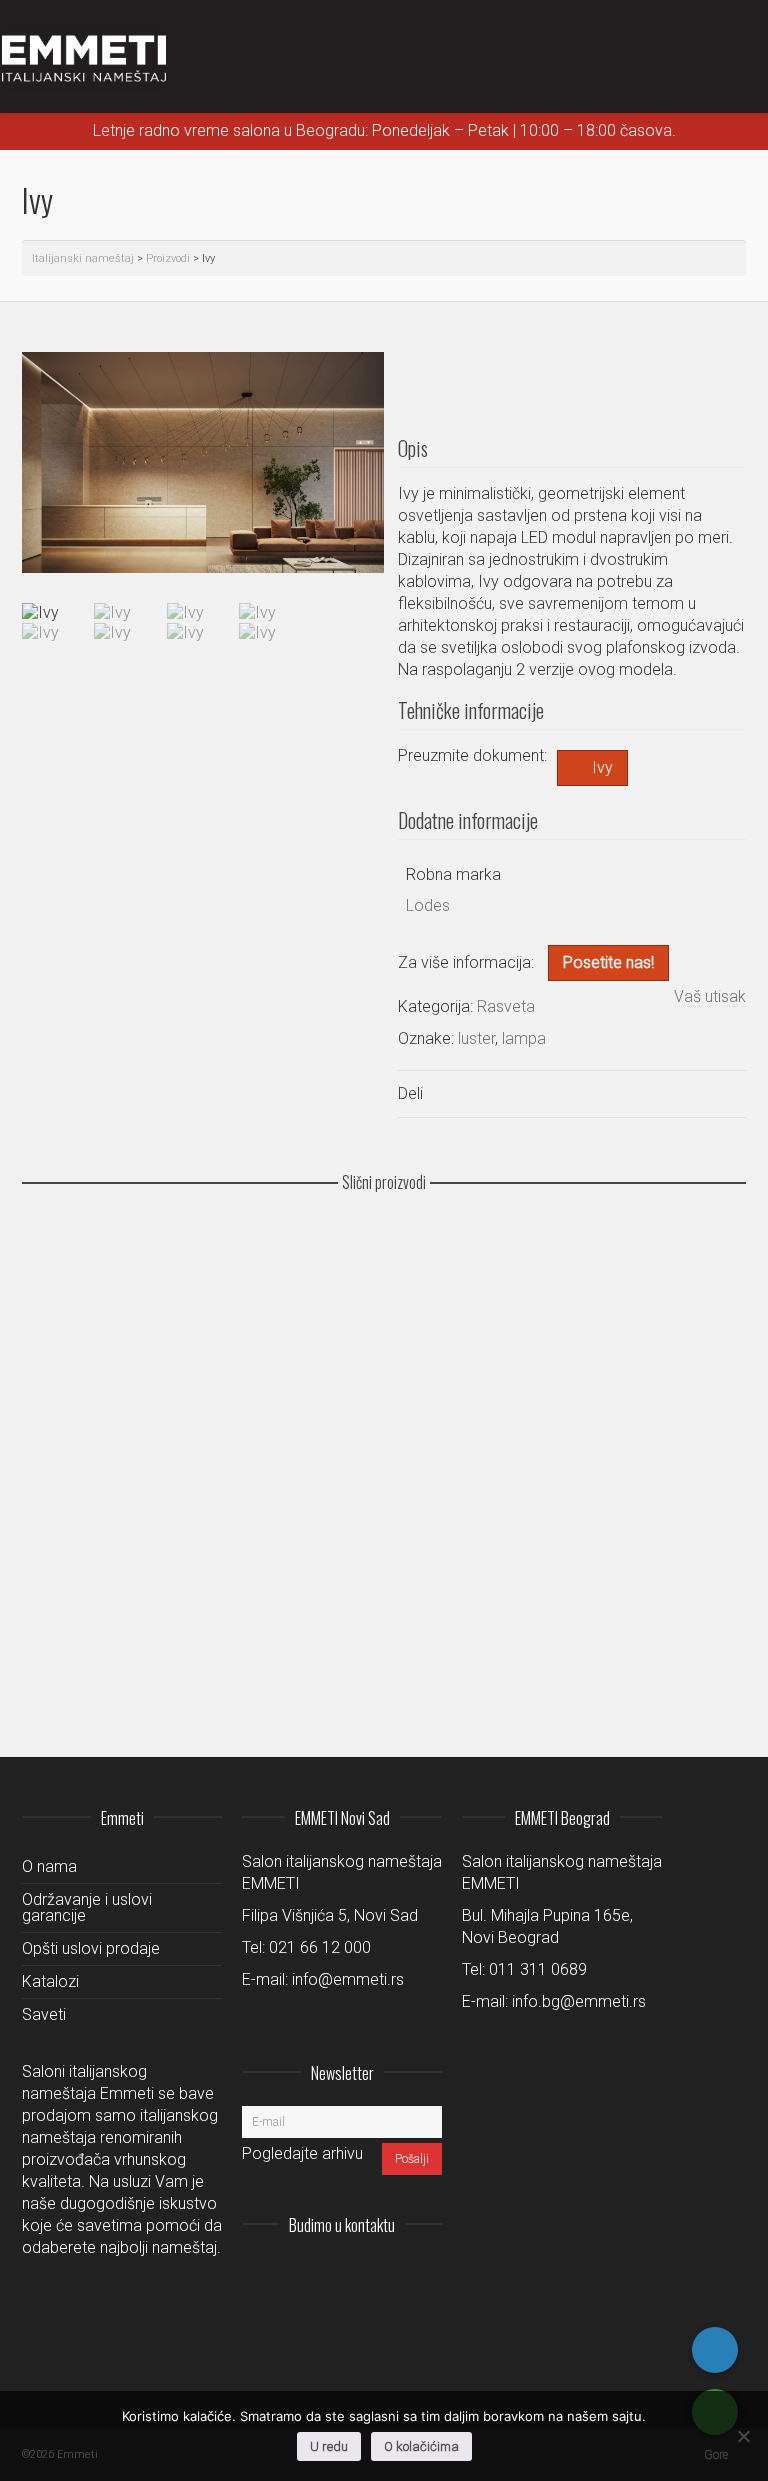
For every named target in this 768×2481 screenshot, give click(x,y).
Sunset (58, 1640)
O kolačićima (421, 2446)
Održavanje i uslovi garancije (87, 1907)
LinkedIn (338, 2274)
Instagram (294, 2274)
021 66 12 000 (320, 1947)
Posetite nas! (608, 962)
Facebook (382, 2274)
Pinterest (426, 2274)
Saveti (44, 2014)
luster (476, 1038)
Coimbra (61, 1293)
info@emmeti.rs (348, 1979)
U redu (329, 2446)
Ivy (602, 767)
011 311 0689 (538, 1969)
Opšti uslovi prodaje (91, 1948)
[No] (743, 2436)
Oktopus (61, 1524)
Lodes (428, 905)
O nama (49, 1866)
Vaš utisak (710, 996)
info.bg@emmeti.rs (579, 2001)
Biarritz (59, 1409)
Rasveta (506, 1006)
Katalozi (50, 1981)
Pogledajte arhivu (302, 2153)
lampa (524, 1038)
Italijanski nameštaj (83, 258)
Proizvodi (168, 258)
